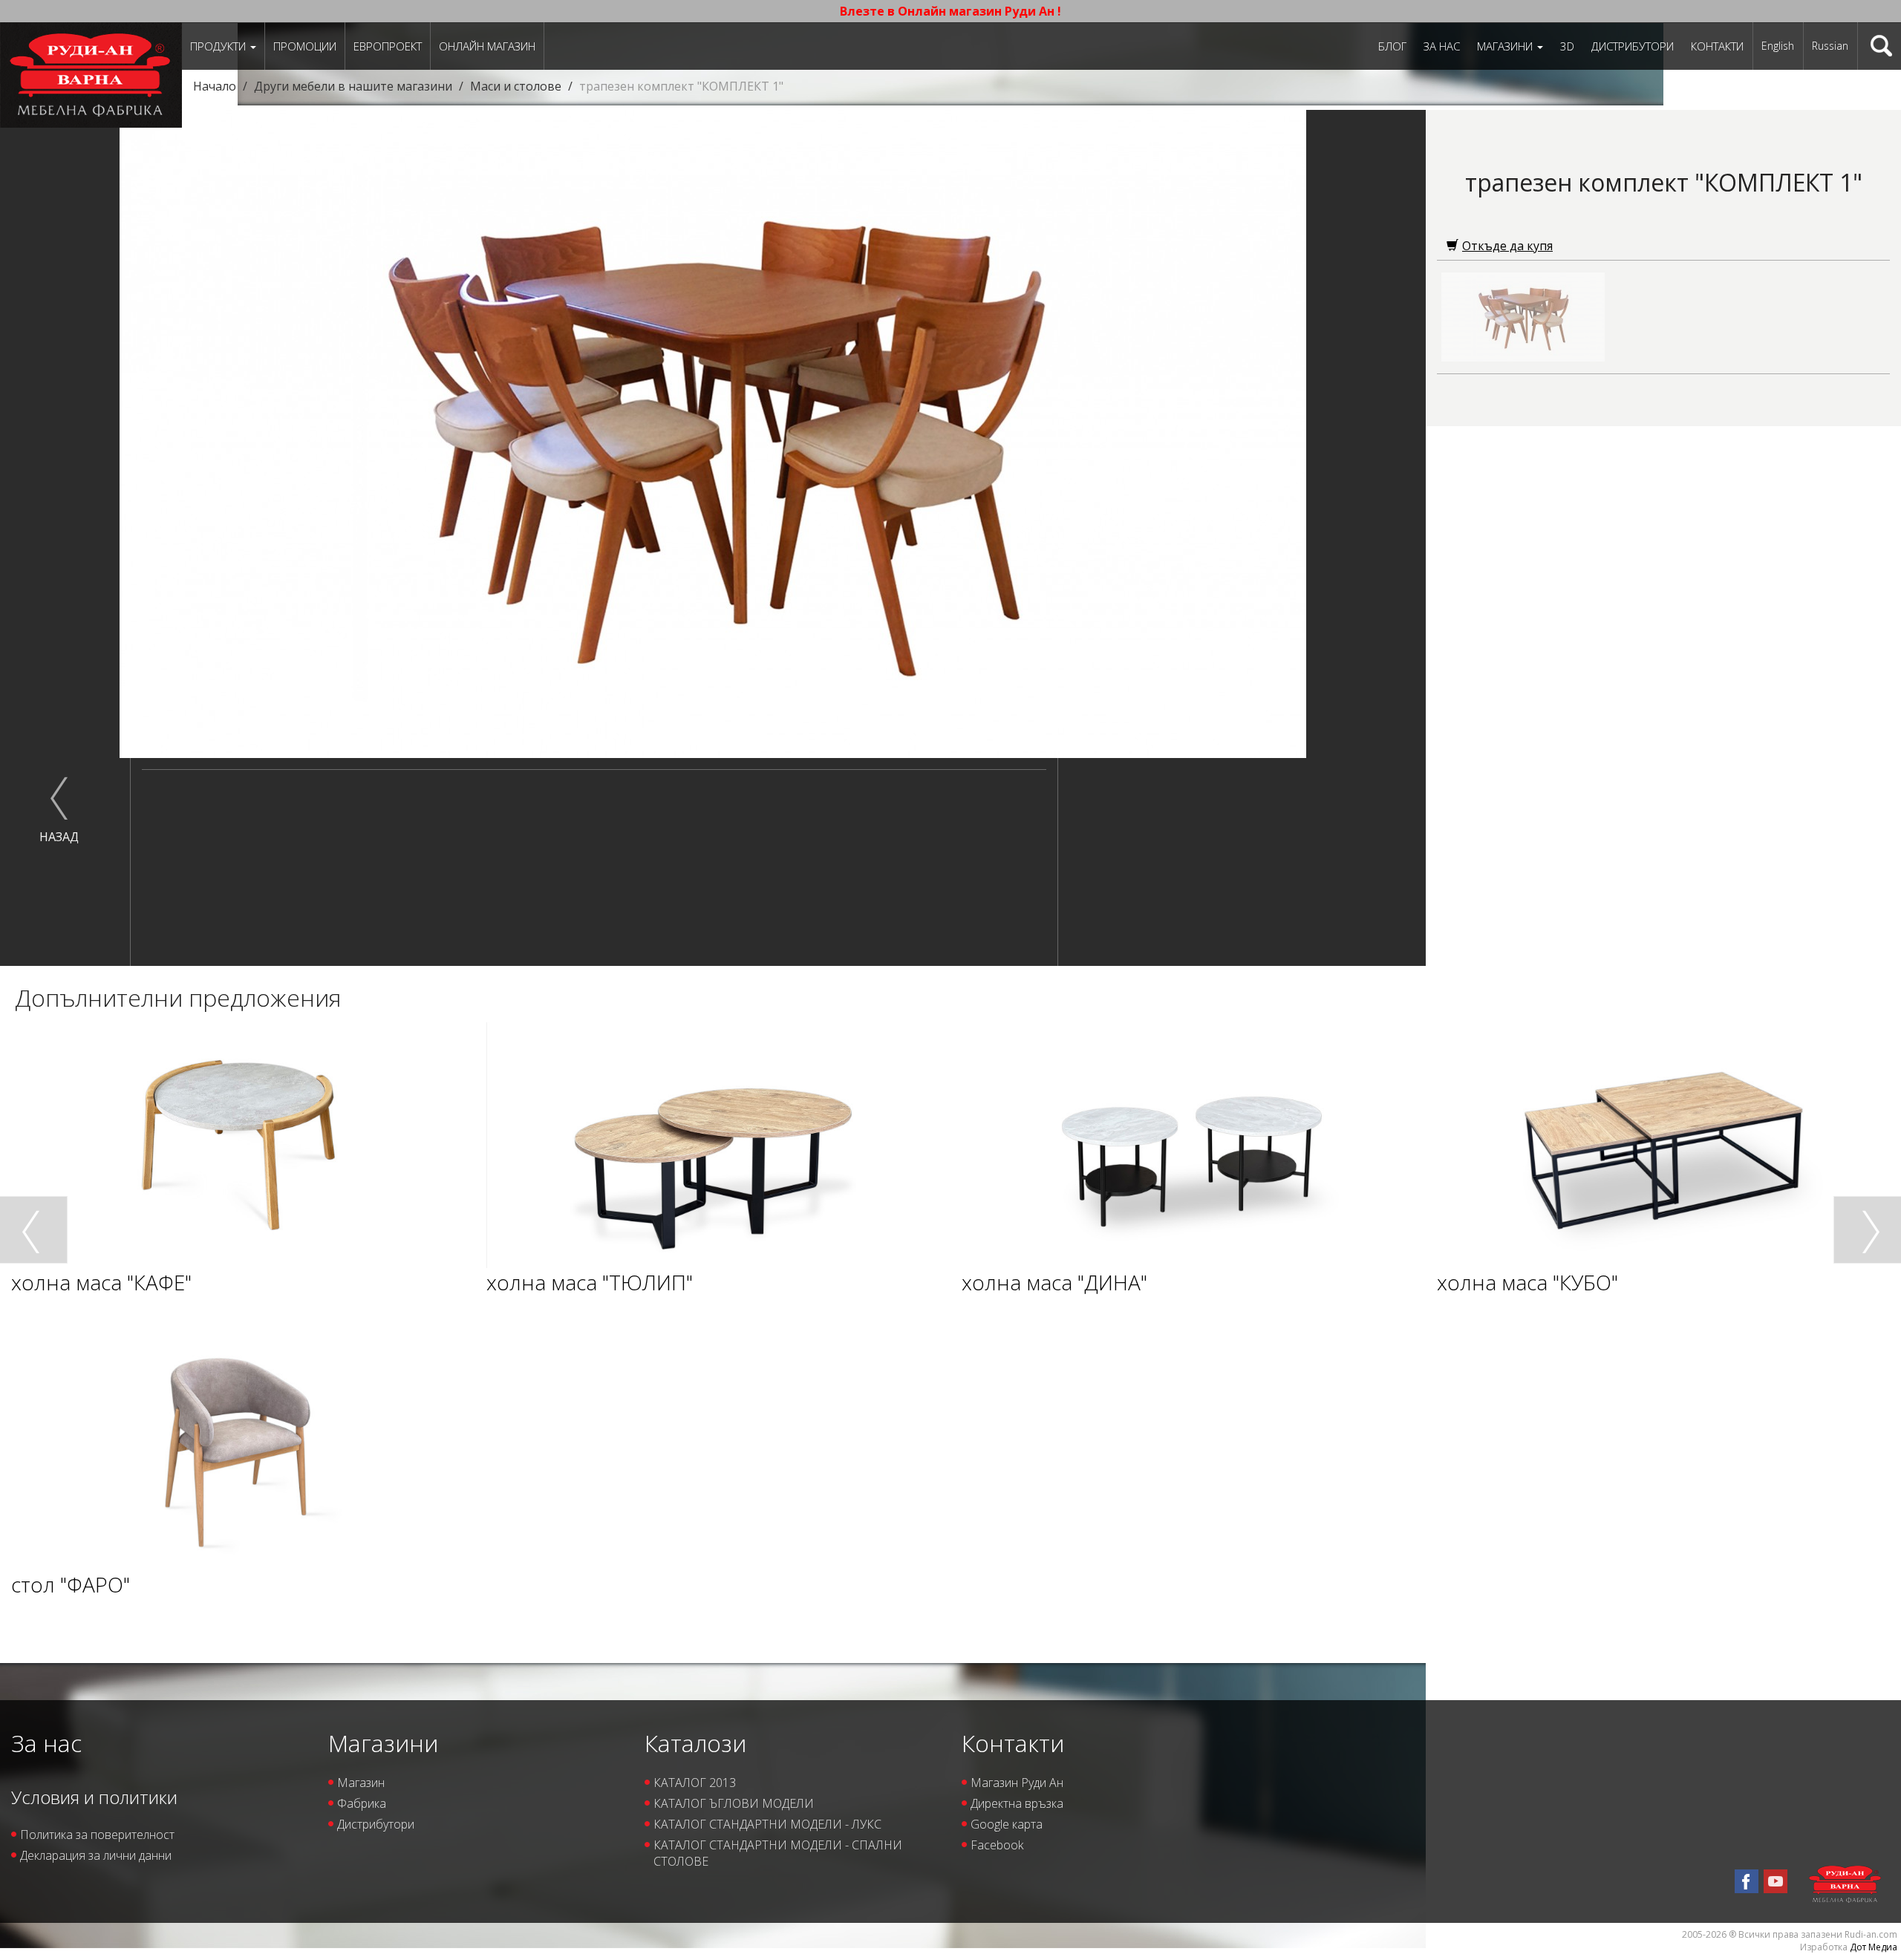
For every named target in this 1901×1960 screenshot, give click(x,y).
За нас (1442, 46)
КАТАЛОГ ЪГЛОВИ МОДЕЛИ (734, 1803)
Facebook (997, 1845)
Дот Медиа (1874, 1947)
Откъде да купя (1507, 246)
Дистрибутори (1633, 46)
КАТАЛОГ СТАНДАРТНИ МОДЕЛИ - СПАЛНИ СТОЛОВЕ (778, 1853)
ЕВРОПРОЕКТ (388, 46)
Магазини (1506, 46)
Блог (1392, 46)
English (1778, 46)
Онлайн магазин (487, 46)
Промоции (305, 46)
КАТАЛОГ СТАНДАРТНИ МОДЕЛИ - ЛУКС (767, 1824)
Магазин (361, 1783)
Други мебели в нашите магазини (353, 86)
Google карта (1007, 1824)
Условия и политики (94, 1797)
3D (1567, 46)
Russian (1830, 46)
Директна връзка (1017, 1803)
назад (59, 837)
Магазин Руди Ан (1017, 1783)
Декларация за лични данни (96, 1855)
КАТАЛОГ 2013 (695, 1783)
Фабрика (362, 1803)
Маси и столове (516, 86)
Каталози (695, 1743)
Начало (215, 86)
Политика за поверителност (97, 1835)
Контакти (1717, 46)
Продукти (219, 46)
